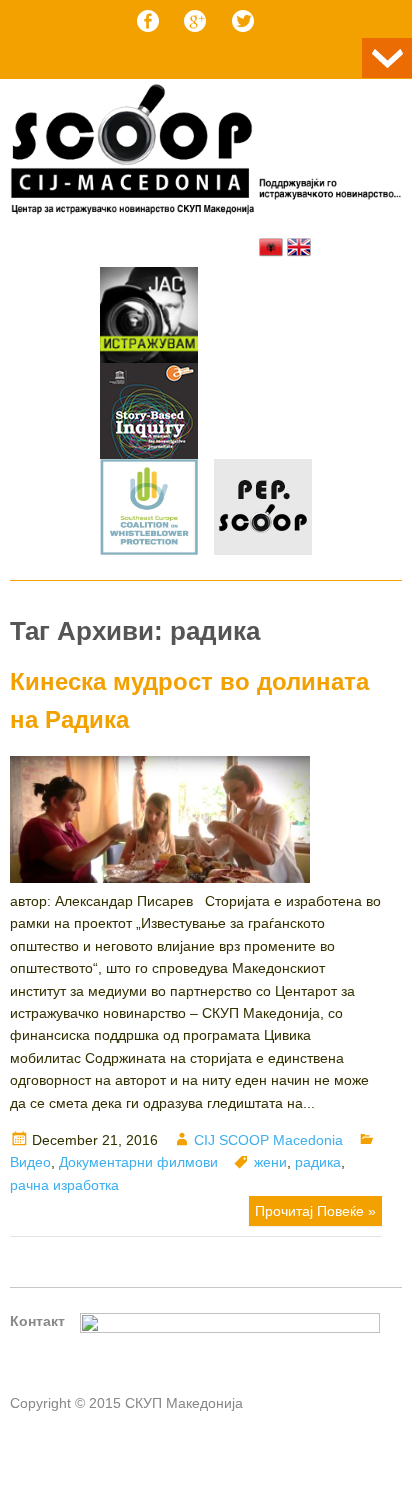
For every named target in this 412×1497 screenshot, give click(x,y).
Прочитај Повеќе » (315, 1211)
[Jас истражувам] (149, 318)
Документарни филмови (138, 1162)
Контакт (37, 1321)
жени (270, 1162)
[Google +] (195, 21)
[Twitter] (243, 21)
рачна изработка (64, 1185)
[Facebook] (148, 21)
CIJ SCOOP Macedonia (268, 1140)
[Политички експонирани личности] (263, 510)
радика (318, 1162)
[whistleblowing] (149, 510)
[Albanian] (271, 247)
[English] (299, 247)
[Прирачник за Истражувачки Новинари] (149, 414)
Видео (30, 1162)
